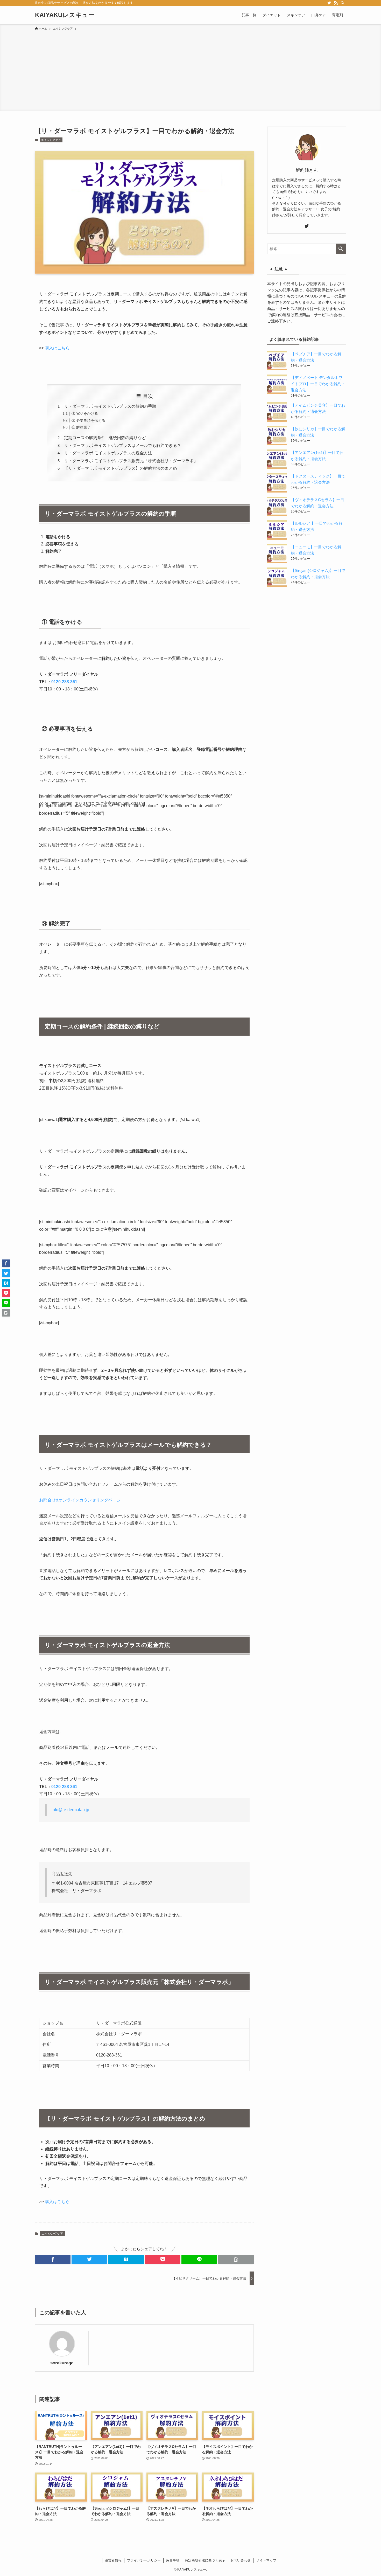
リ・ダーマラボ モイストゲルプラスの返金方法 (108, 453)
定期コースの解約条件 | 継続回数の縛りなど (105, 438)
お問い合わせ (241, 2560)
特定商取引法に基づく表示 (205, 2560)
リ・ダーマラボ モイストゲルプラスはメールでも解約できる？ (123, 445)
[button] (53, 2259)
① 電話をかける (85, 413)
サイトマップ (266, 2560)
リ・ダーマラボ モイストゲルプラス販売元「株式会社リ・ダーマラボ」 (131, 461)
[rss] (336, 3)
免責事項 (173, 2560)
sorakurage (62, 2363)
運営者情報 (113, 2560)
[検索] (343, 3)
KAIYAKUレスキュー (65, 15)
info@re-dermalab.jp (70, 1810)
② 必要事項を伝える (88, 420)
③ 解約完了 (81, 427)
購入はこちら (57, 348)
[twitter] (329, 3)
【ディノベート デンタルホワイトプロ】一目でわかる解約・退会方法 (318, 384)
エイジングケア (51, 140)
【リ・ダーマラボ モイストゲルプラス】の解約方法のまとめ (121, 468)
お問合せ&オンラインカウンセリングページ (80, 1500)
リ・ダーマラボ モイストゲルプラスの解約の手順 (110, 406)
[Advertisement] (190, 70)
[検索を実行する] (341, 249)
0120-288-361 (64, 682)
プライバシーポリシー (144, 2560)
